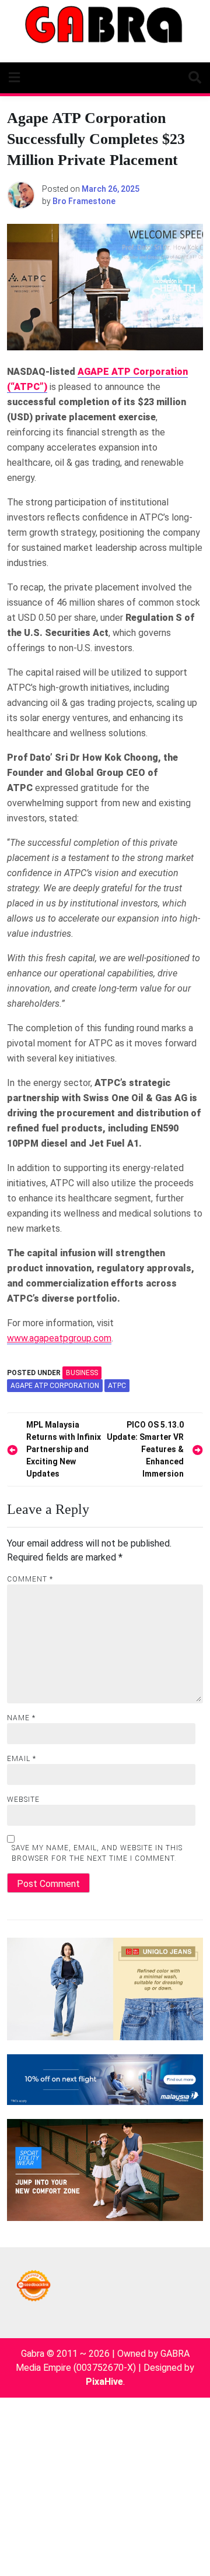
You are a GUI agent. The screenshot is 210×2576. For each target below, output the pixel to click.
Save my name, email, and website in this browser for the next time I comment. (97, 1853)
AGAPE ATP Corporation (55, 1386)
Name (21, 1718)
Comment (30, 1579)
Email (22, 1759)
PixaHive (104, 2382)
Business (82, 1373)
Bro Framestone (84, 201)
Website (23, 1800)
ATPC (117, 1386)
